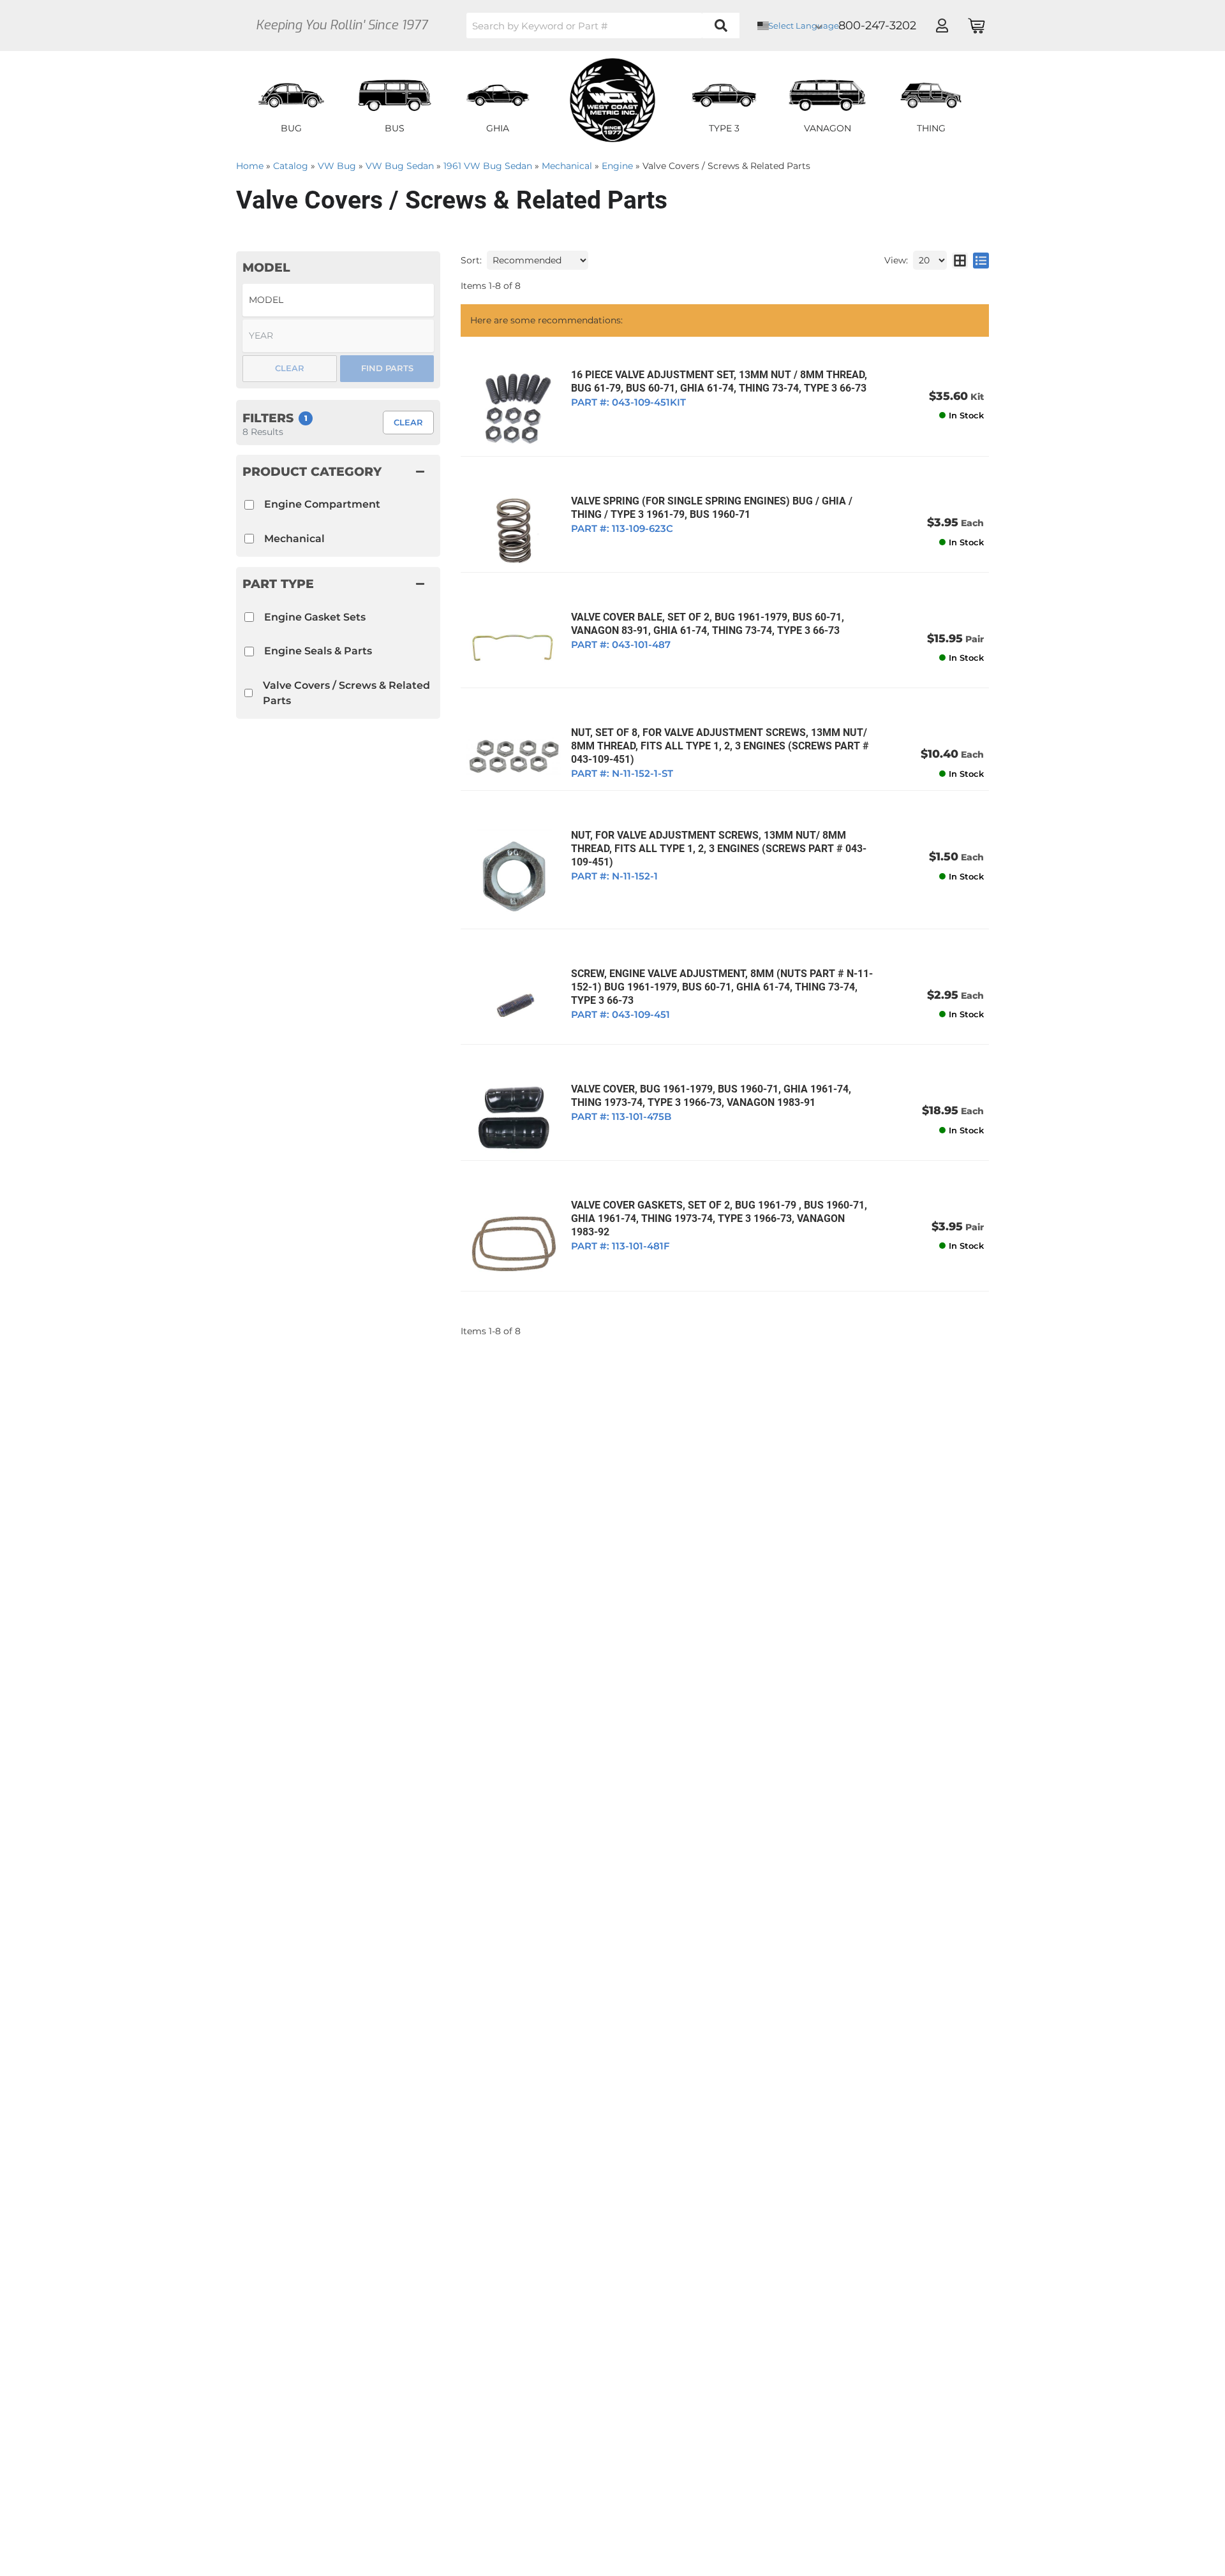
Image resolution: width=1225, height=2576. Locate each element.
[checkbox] (249, 617)
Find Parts (387, 368)
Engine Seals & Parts (318, 651)
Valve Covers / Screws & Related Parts (346, 693)
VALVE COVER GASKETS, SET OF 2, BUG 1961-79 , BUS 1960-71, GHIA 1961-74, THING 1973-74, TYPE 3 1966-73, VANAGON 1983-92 (719, 1218)
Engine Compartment (322, 504)
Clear (408, 422)
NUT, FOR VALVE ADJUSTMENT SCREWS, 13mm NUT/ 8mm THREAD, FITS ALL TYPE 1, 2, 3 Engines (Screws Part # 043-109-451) (719, 849)
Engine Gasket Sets (315, 617)
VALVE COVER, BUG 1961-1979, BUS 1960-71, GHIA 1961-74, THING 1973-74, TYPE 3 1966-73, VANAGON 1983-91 (711, 1096)
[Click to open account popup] (942, 26)
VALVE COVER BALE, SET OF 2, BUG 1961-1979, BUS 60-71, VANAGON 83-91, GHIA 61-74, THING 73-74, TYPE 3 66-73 (708, 624)
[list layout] (981, 260)
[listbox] (338, 300)
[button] (603, 26)
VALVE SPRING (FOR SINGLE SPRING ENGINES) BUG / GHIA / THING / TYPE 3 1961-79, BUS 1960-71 (712, 508)
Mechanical (294, 539)
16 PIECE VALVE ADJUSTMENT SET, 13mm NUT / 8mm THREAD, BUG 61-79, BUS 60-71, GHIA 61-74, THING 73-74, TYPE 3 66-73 (719, 381)
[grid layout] (960, 260)
